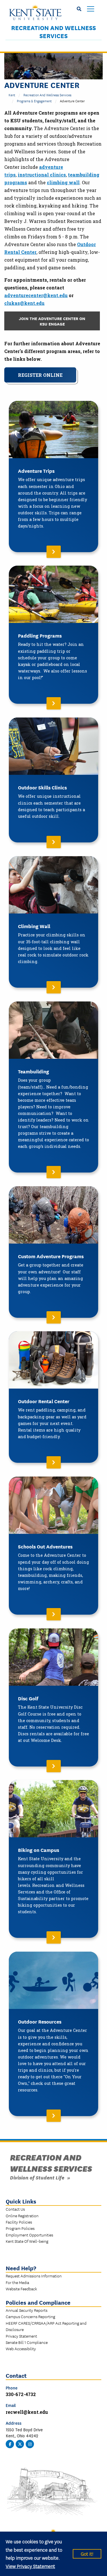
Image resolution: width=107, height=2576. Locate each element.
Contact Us (15, 2209)
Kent (12, 95)
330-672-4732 (21, 2394)
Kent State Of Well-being (27, 2241)
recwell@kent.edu (27, 2412)
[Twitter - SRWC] (20, 2444)
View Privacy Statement (30, 2566)
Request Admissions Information (34, 2276)
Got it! (87, 2554)
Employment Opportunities (29, 2235)
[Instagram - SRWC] (30, 2444)
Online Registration (22, 2216)
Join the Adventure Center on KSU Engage (52, 321)
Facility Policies (19, 2222)
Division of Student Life (37, 2177)
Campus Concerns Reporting (30, 2316)
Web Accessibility (21, 2348)
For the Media (17, 2282)
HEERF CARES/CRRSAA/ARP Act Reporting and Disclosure (46, 2326)
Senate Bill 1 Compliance (27, 2342)
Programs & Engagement (34, 101)
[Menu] (91, 9)
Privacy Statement (21, 2336)
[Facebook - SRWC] (10, 2444)
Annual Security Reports (27, 2310)
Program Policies (20, 2228)
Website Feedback (21, 2289)
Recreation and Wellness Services (53, 32)
